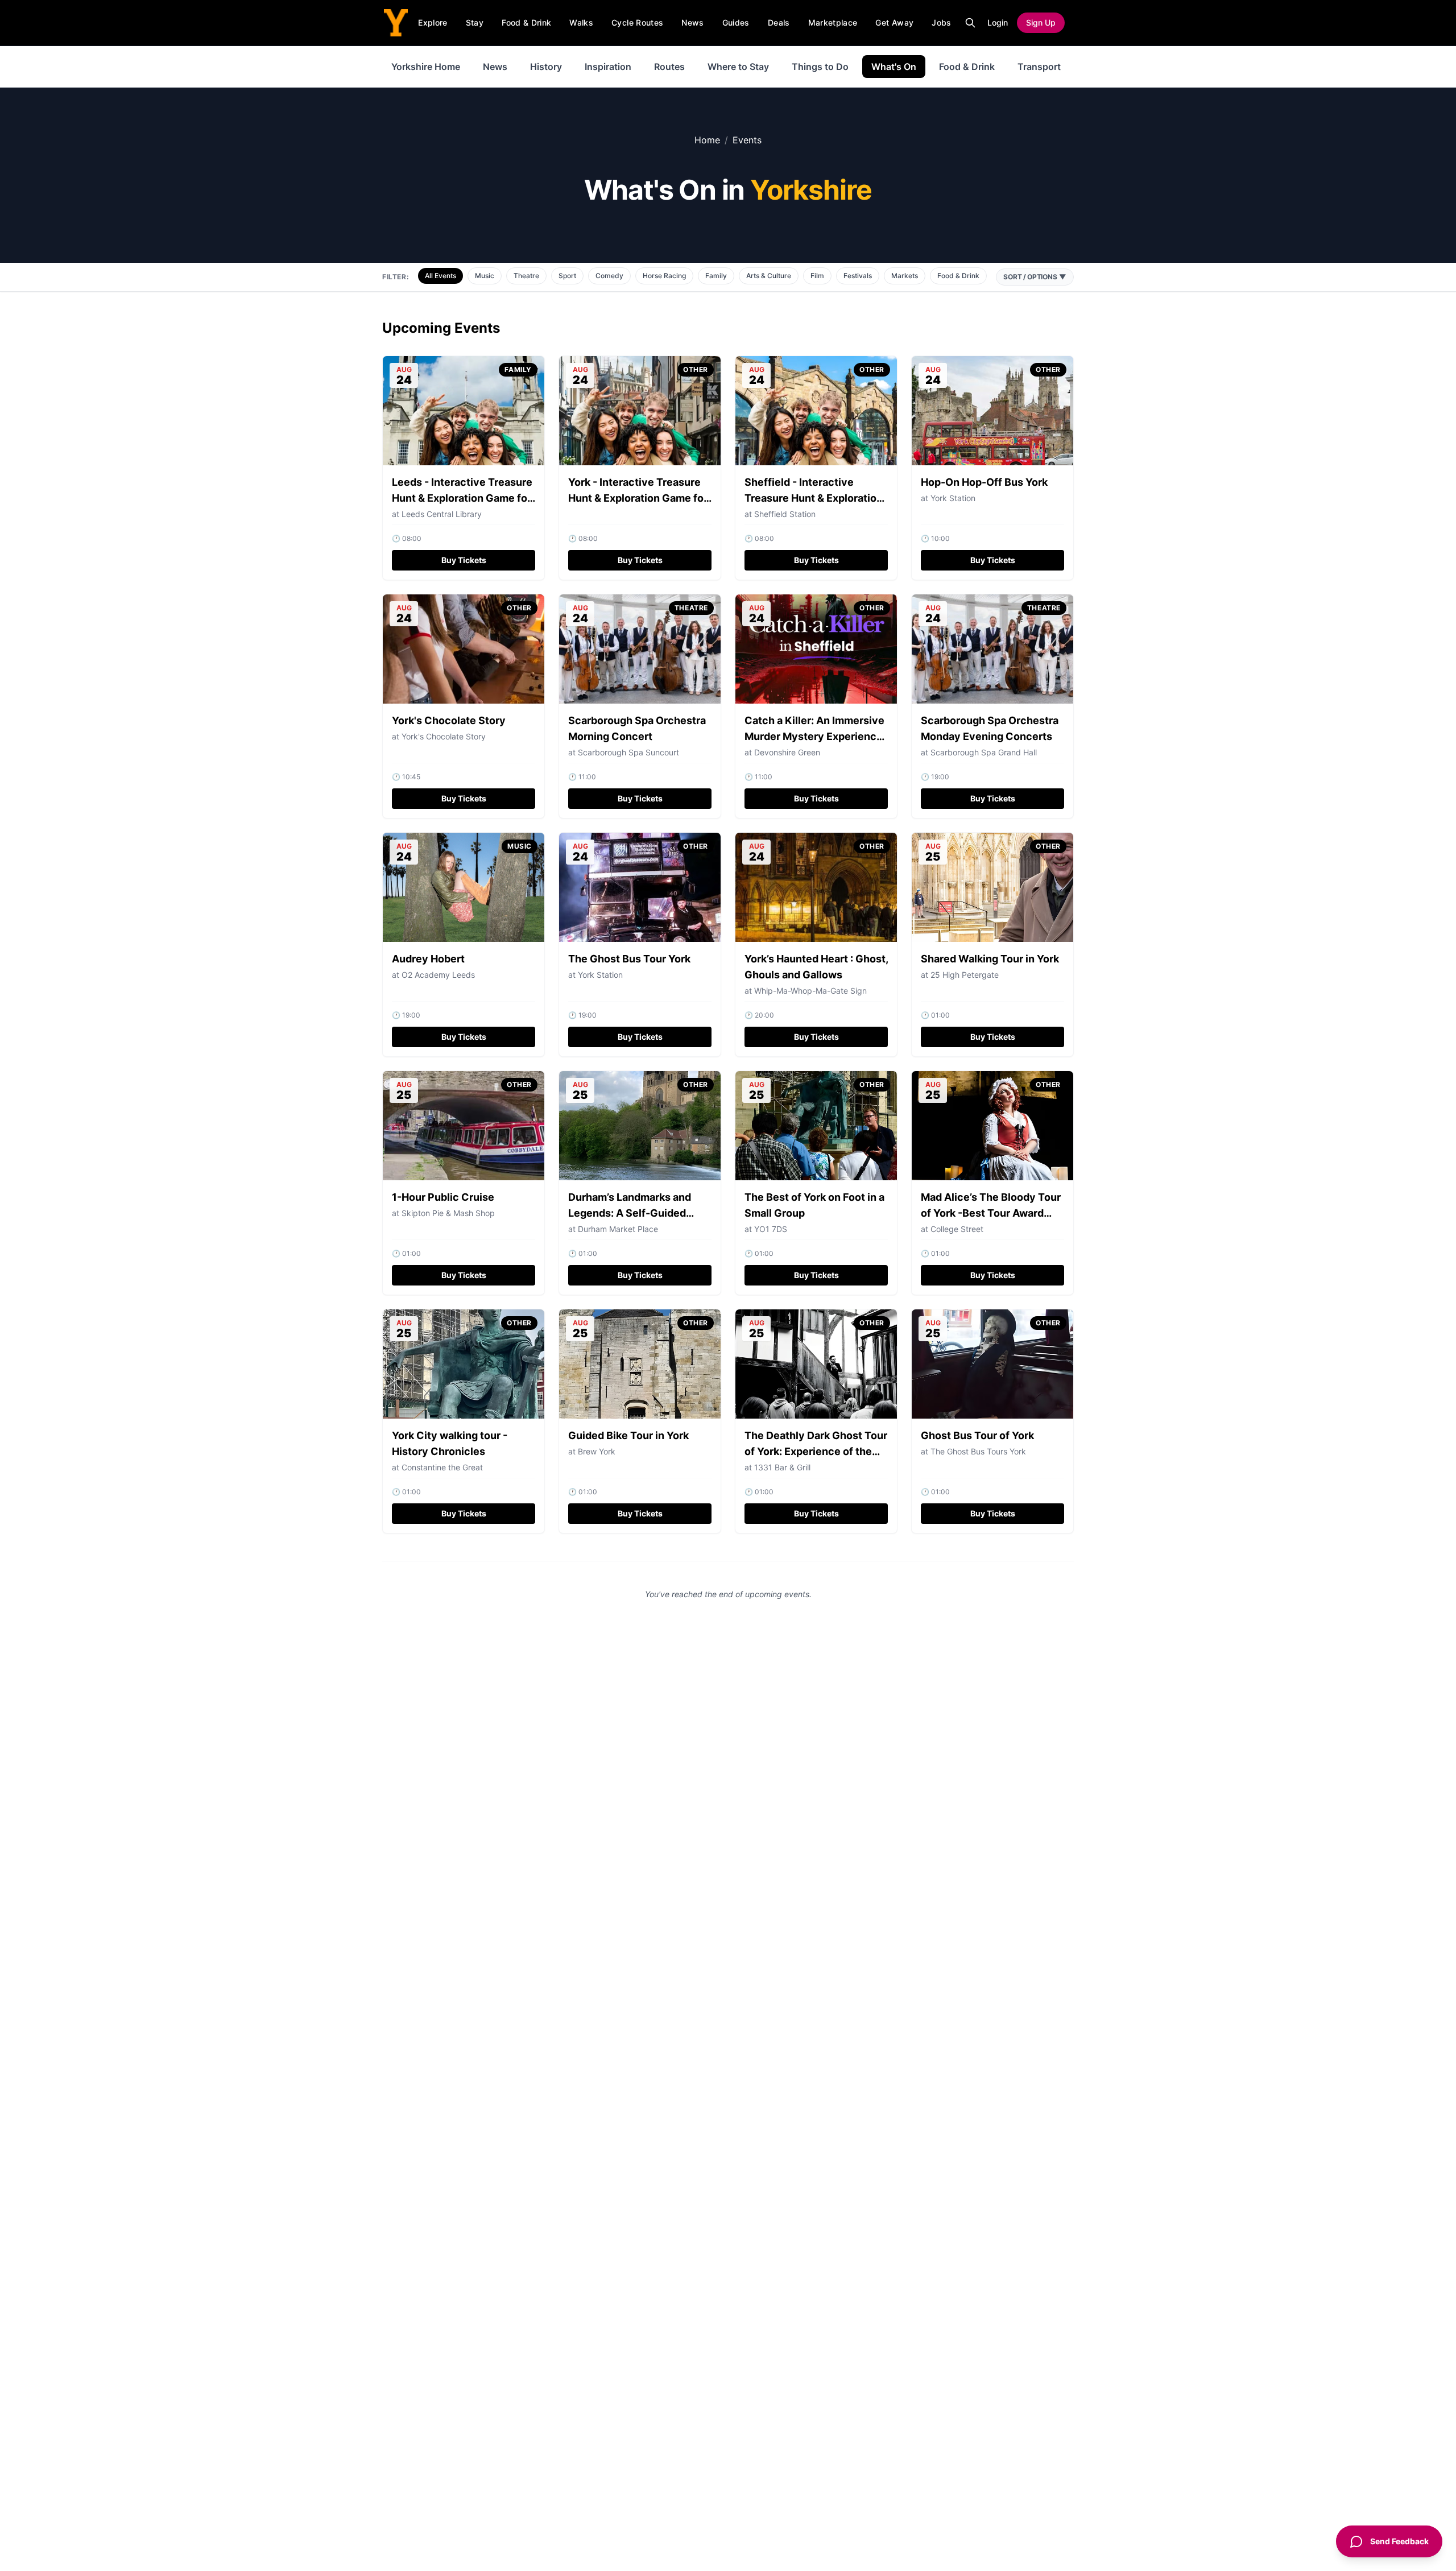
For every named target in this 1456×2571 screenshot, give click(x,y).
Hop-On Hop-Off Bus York (984, 482)
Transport (1039, 67)
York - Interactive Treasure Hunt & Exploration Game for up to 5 (638, 498)
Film (817, 276)
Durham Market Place (618, 1229)
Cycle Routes (637, 22)
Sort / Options (1035, 277)
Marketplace (833, 22)
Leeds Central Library (442, 514)
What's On (894, 67)
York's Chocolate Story (449, 720)
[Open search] (970, 23)
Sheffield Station (785, 514)
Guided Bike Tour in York (628, 1435)
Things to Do (820, 67)
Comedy (609, 276)
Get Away (894, 22)
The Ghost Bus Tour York (629, 959)
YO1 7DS (771, 1229)
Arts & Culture (769, 276)
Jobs (941, 22)
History (546, 67)
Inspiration (608, 67)
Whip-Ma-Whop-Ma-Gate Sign (810, 991)
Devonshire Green (787, 752)
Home (707, 140)
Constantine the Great (442, 1467)
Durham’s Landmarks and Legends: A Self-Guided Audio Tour (630, 1213)
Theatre (526, 276)
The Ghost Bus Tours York (978, 1451)
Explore (433, 22)
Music (485, 276)
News (692, 22)
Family (716, 276)
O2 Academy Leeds (438, 975)
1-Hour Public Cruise (443, 1197)
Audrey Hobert (428, 959)
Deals (779, 22)
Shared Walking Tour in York (990, 959)
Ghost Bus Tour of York (977, 1435)
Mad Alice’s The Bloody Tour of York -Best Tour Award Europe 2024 (991, 1213)
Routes (669, 67)
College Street (957, 1229)
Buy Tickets (464, 560)
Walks (581, 22)
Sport (567, 276)
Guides (736, 22)
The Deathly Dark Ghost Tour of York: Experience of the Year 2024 (816, 1451)
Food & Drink (526, 22)
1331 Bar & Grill (782, 1467)
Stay (475, 22)
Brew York (597, 1451)
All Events (440, 276)
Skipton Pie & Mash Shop (448, 1213)
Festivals (858, 276)
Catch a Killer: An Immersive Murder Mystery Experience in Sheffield (814, 736)
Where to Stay (738, 67)
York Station (953, 498)
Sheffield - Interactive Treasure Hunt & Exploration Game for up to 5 (814, 498)
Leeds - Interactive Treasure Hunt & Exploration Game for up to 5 (462, 498)
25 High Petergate (965, 975)
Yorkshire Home (426, 67)
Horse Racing (664, 276)
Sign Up (1041, 22)
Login (998, 22)
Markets (905, 276)
